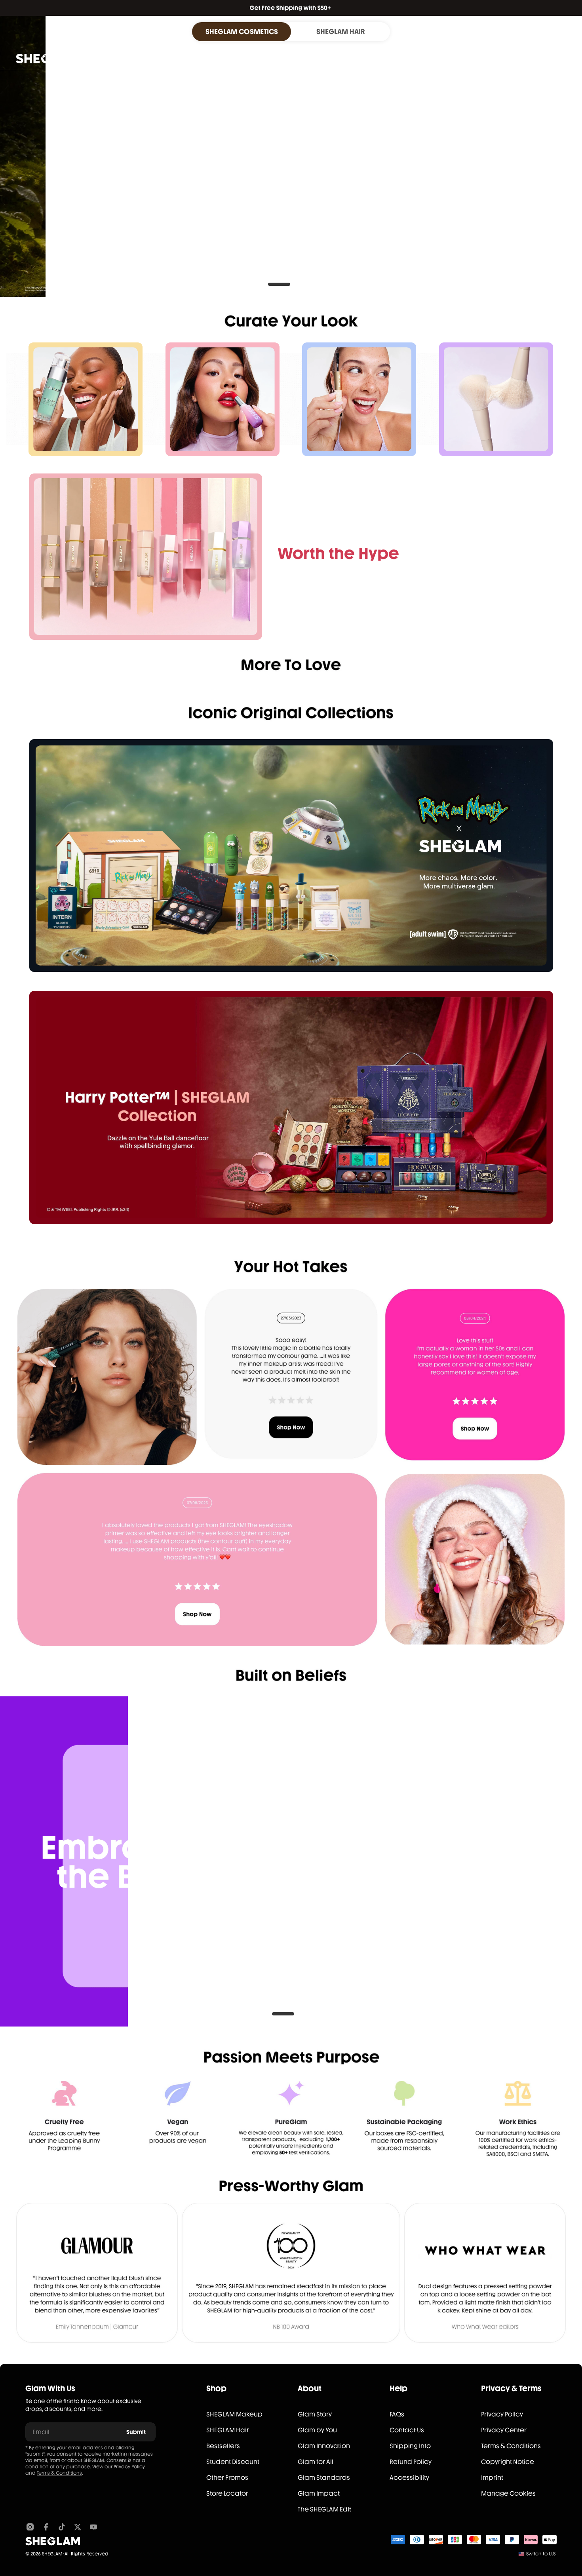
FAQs (397, 2414)
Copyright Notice (508, 2462)
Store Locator (227, 2493)
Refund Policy (411, 2462)
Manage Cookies (508, 2493)
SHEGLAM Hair (228, 2430)
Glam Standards (324, 2478)
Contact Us (407, 2430)
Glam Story (315, 2414)
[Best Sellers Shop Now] (146, 557)
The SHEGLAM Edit (324, 2509)
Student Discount (233, 2462)
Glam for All (316, 2462)
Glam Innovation (324, 2446)
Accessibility (409, 2478)
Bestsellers (223, 2446)
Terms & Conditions (59, 2473)
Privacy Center (504, 2430)
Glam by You (317, 2430)
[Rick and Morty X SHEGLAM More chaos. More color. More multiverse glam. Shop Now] (291, 856)
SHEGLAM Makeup (234, 2414)
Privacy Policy (129, 2467)
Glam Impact (319, 2493)
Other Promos (227, 2478)
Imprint (492, 2478)
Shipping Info (410, 2446)
